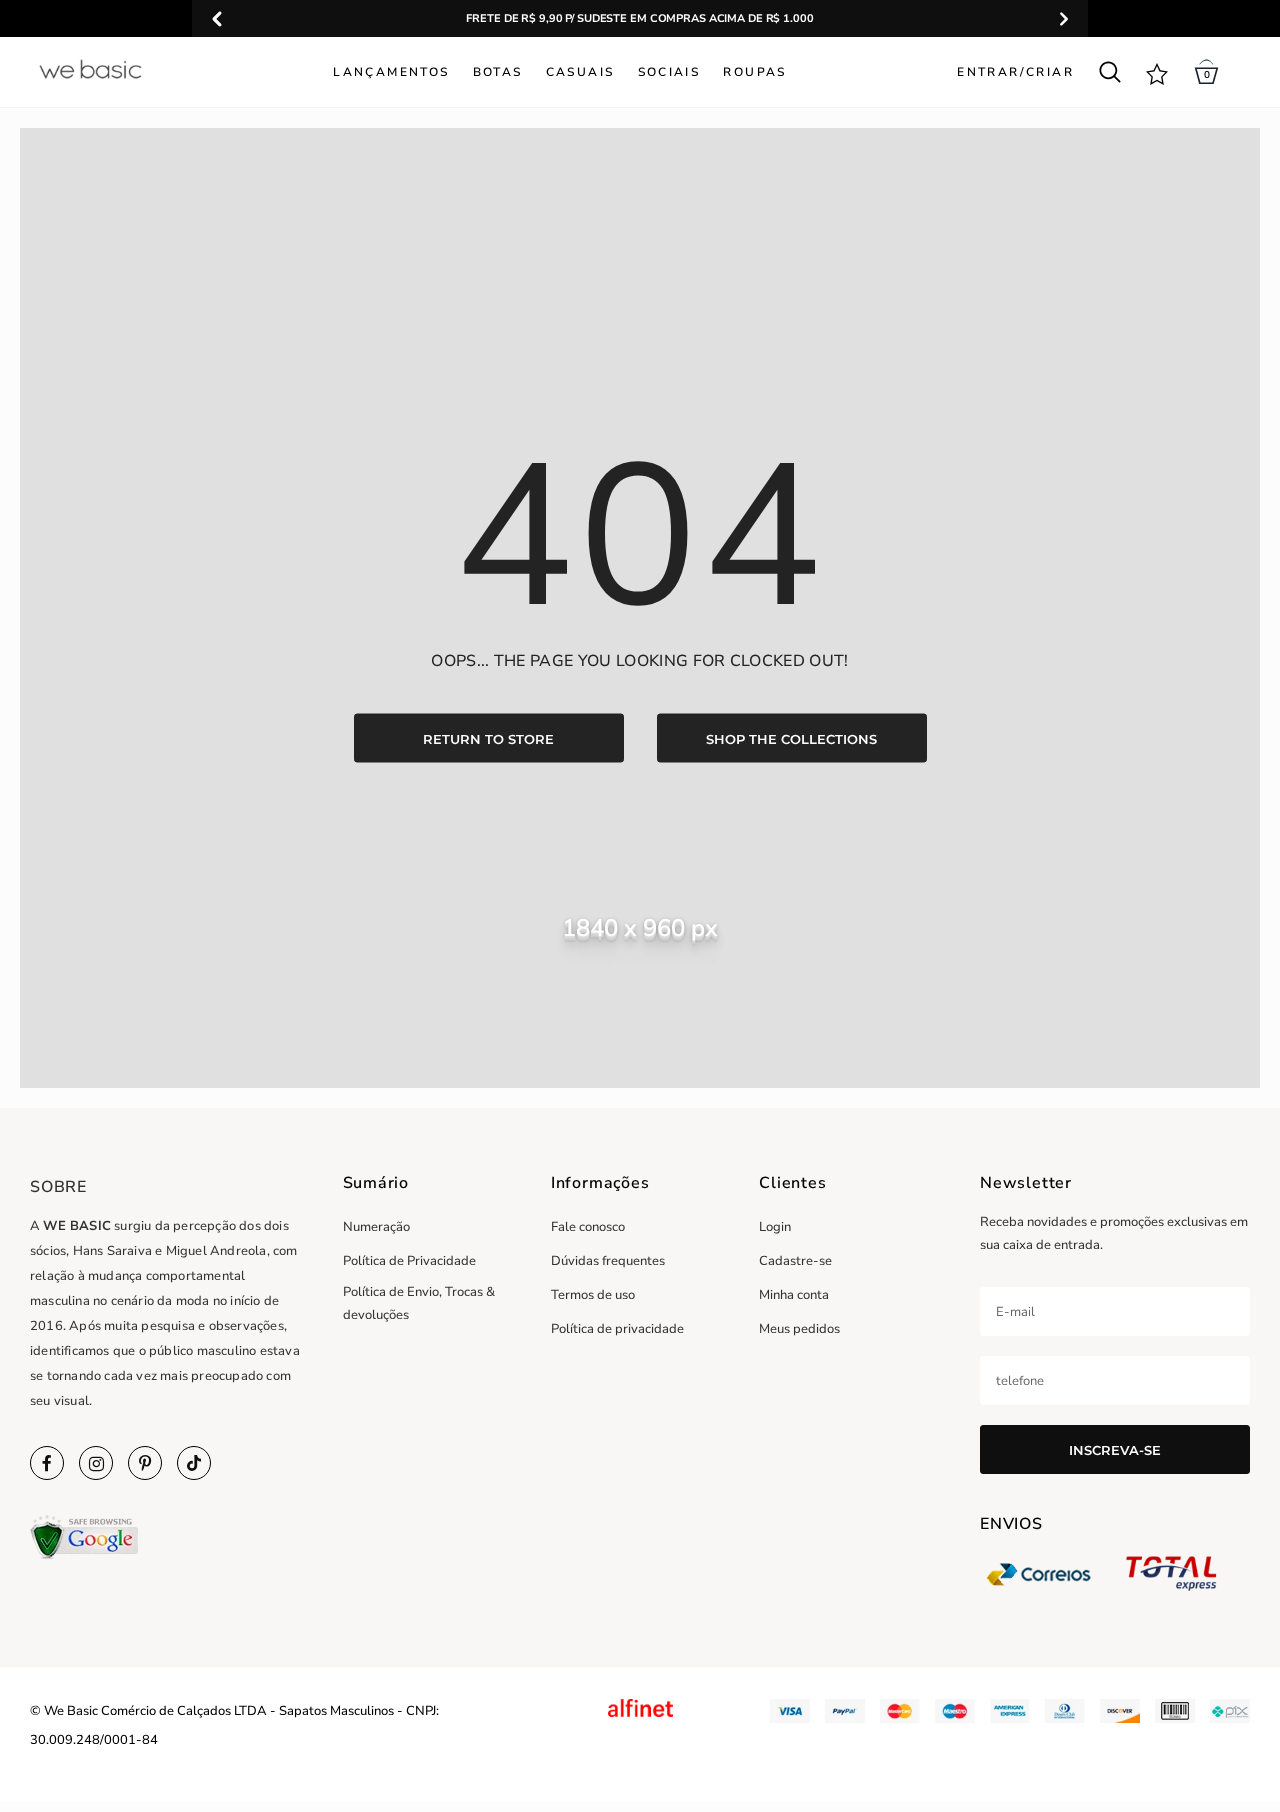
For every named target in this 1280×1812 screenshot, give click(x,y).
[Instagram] (96, 1463)
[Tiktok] (194, 1463)
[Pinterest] (145, 1463)
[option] (640, 18)
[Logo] (90, 68)
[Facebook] (47, 1463)
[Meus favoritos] (1157, 72)
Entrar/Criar (1015, 72)
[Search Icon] (1110, 72)
